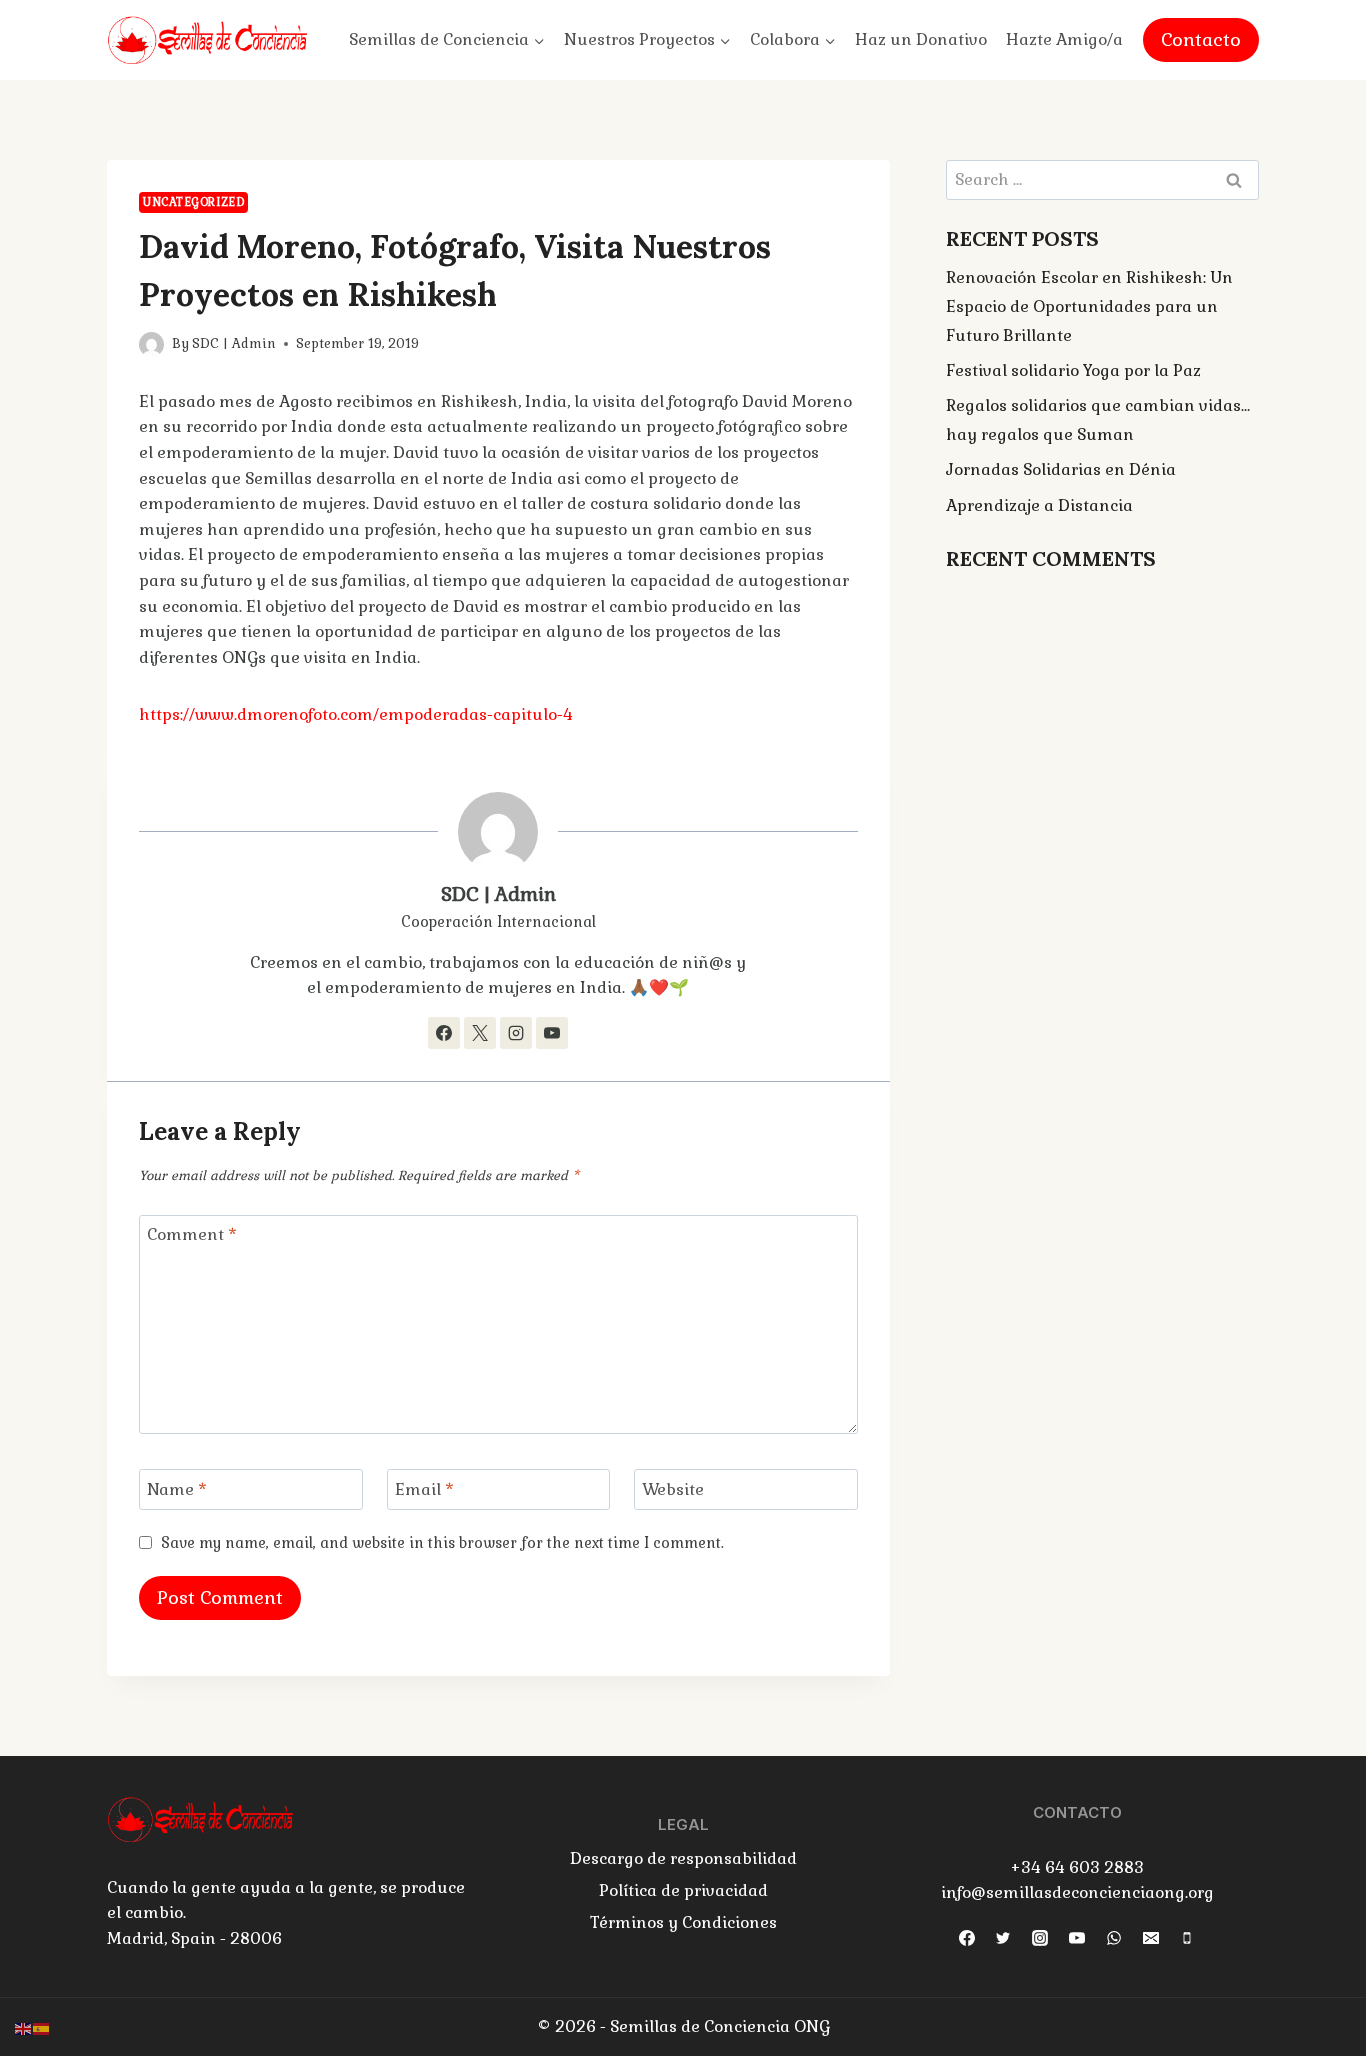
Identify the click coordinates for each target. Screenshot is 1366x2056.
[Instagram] (1040, 1938)
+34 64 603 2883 (1077, 1867)
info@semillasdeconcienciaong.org (1077, 1892)
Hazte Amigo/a (1064, 39)
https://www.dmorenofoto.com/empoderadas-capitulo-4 (356, 714)
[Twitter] (1003, 1938)
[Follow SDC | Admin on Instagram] (516, 1033)
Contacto (1201, 39)
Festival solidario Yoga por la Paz (1073, 370)
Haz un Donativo (921, 39)
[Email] (1151, 1938)
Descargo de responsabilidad (683, 1858)
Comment (192, 1235)
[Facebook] (967, 1938)
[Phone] (1187, 1938)
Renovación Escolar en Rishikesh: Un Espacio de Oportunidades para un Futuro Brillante (1089, 306)
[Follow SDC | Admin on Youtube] (552, 1033)
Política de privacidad (683, 1890)
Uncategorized (193, 202)
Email (424, 1490)
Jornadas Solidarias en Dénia (1061, 469)
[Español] (42, 2027)
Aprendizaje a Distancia (1039, 505)
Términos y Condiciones (683, 1922)
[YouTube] (1077, 1938)
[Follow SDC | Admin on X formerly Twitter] (480, 1033)
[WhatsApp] (1114, 1938)
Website (673, 1490)
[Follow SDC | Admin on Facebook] (444, 1033)
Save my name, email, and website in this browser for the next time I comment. (442, 1543)
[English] (24, 2027)
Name (177, 1490)
